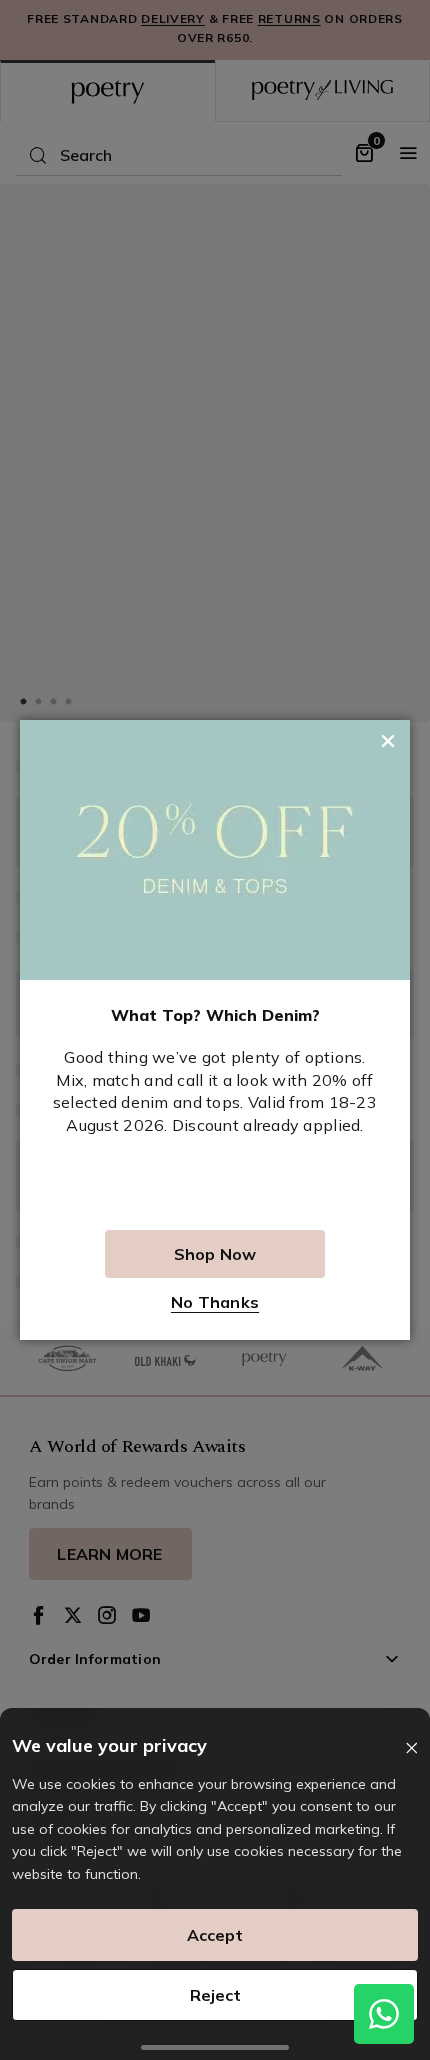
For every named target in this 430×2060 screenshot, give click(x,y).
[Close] (411, 1748)
